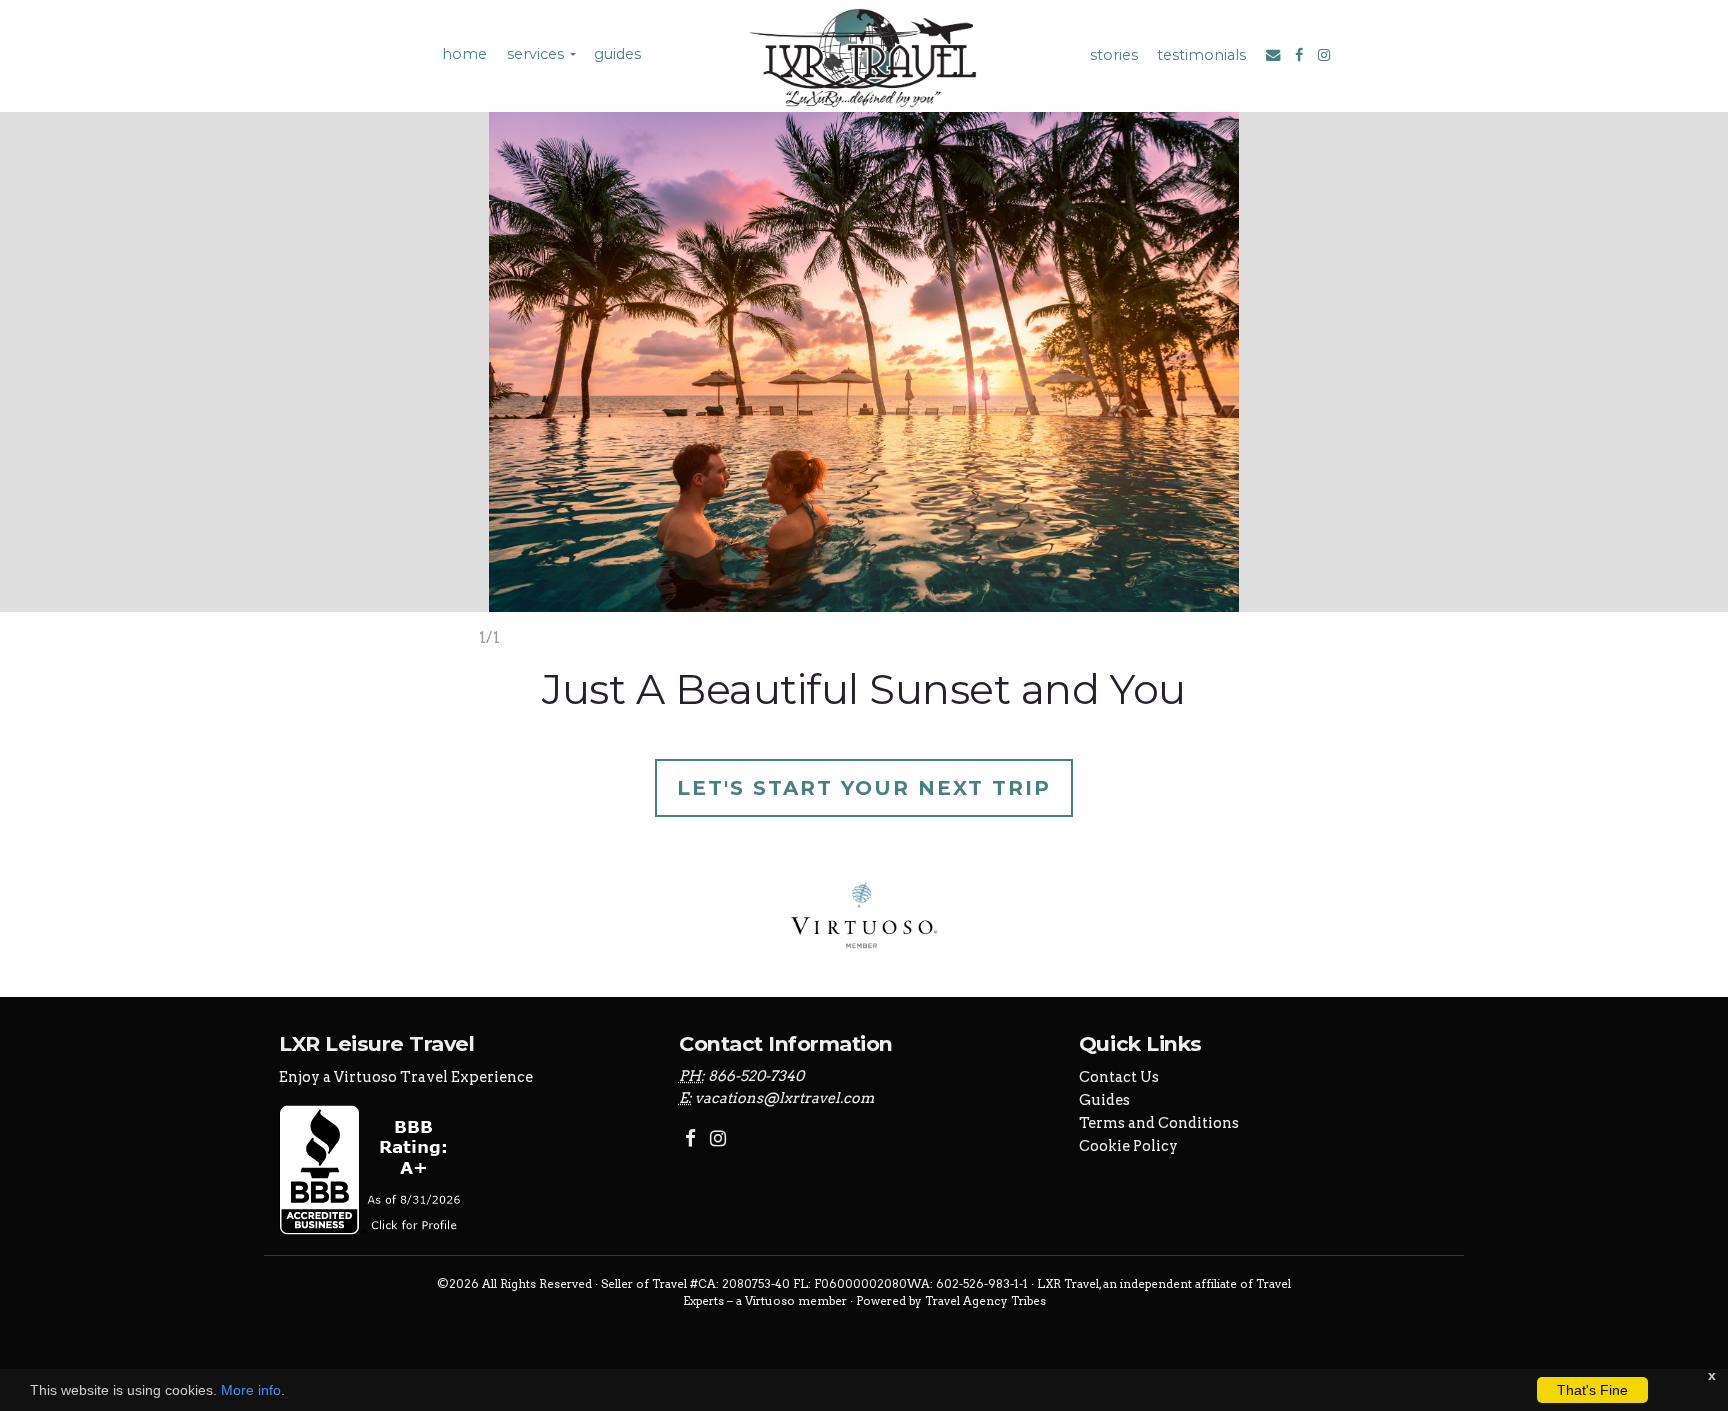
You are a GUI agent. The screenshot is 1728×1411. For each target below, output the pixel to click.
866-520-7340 (756, 1076)
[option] (864, 381)
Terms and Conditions (1159, 1123)
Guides (1104, 1100)
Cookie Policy (1128, 1146)
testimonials (1201, 55)
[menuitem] (463, 54)
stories (1114, 55)
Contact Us (1119, 1077)
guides (617, 54)
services (535, 54)
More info (251, 1390)
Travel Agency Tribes (985, 1301)
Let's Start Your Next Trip (864, 788)
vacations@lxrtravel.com (784, 1098)
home (464, 54)
